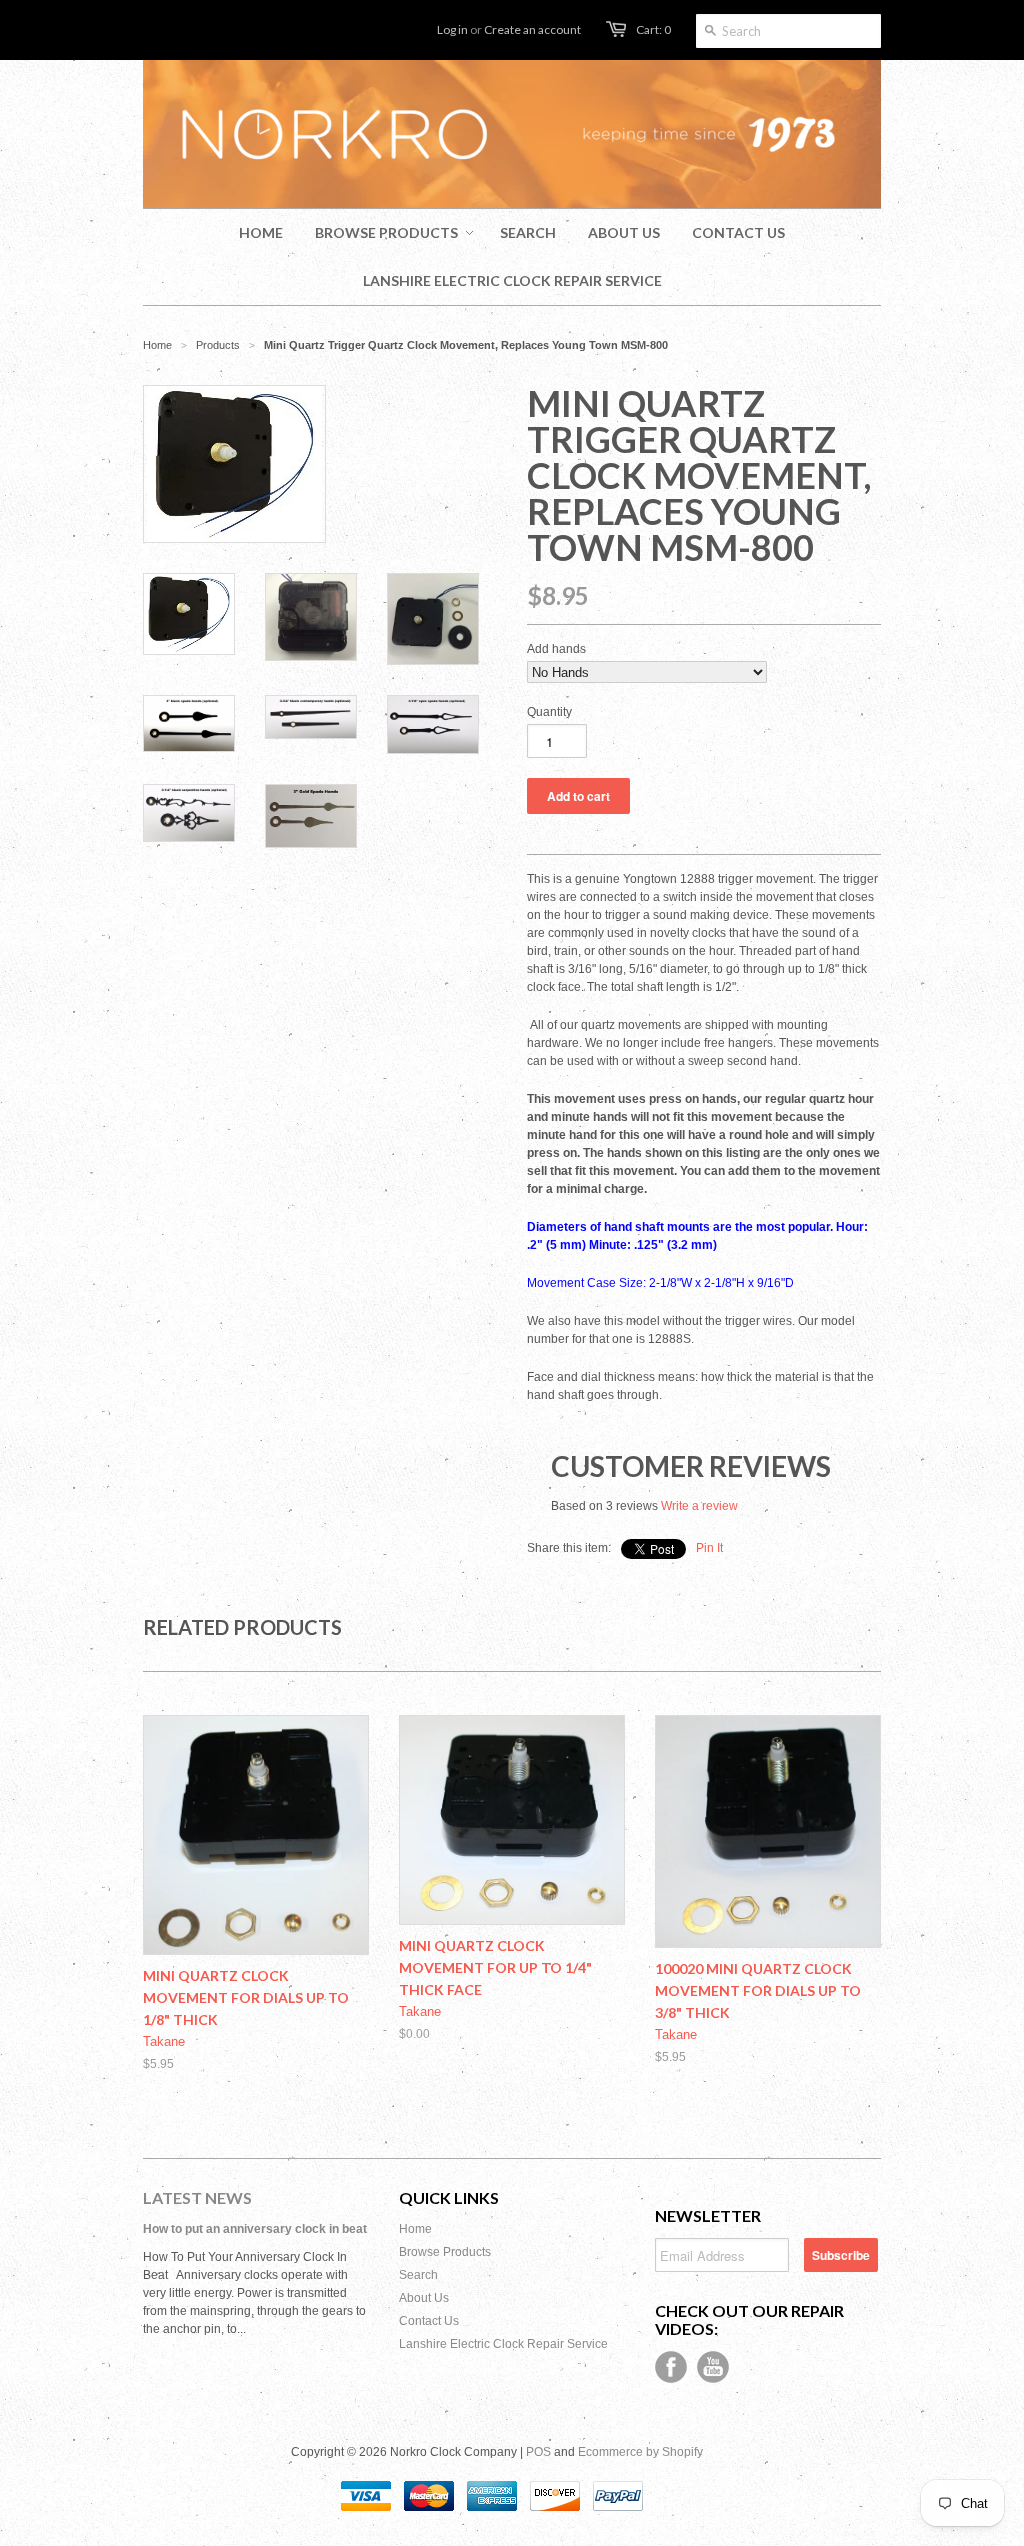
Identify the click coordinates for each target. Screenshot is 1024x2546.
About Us (424, 2298)
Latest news (197, 2197)
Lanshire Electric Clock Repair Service (503, 2344)
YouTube (713, 2367)
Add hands (556, 649)
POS (538, 2452)
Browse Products (445, 2252)
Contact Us (429, 2321)
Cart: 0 (653, 29)
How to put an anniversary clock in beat (255, 2229)
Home (415, 2229)
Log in (452, 29)
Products (218, 345)
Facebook (671, 2367)
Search (418, 2275)
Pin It (709, 1548)
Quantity (549, 712)
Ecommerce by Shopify (640, 2452)
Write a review (699, 1506)
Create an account (532, 29)
